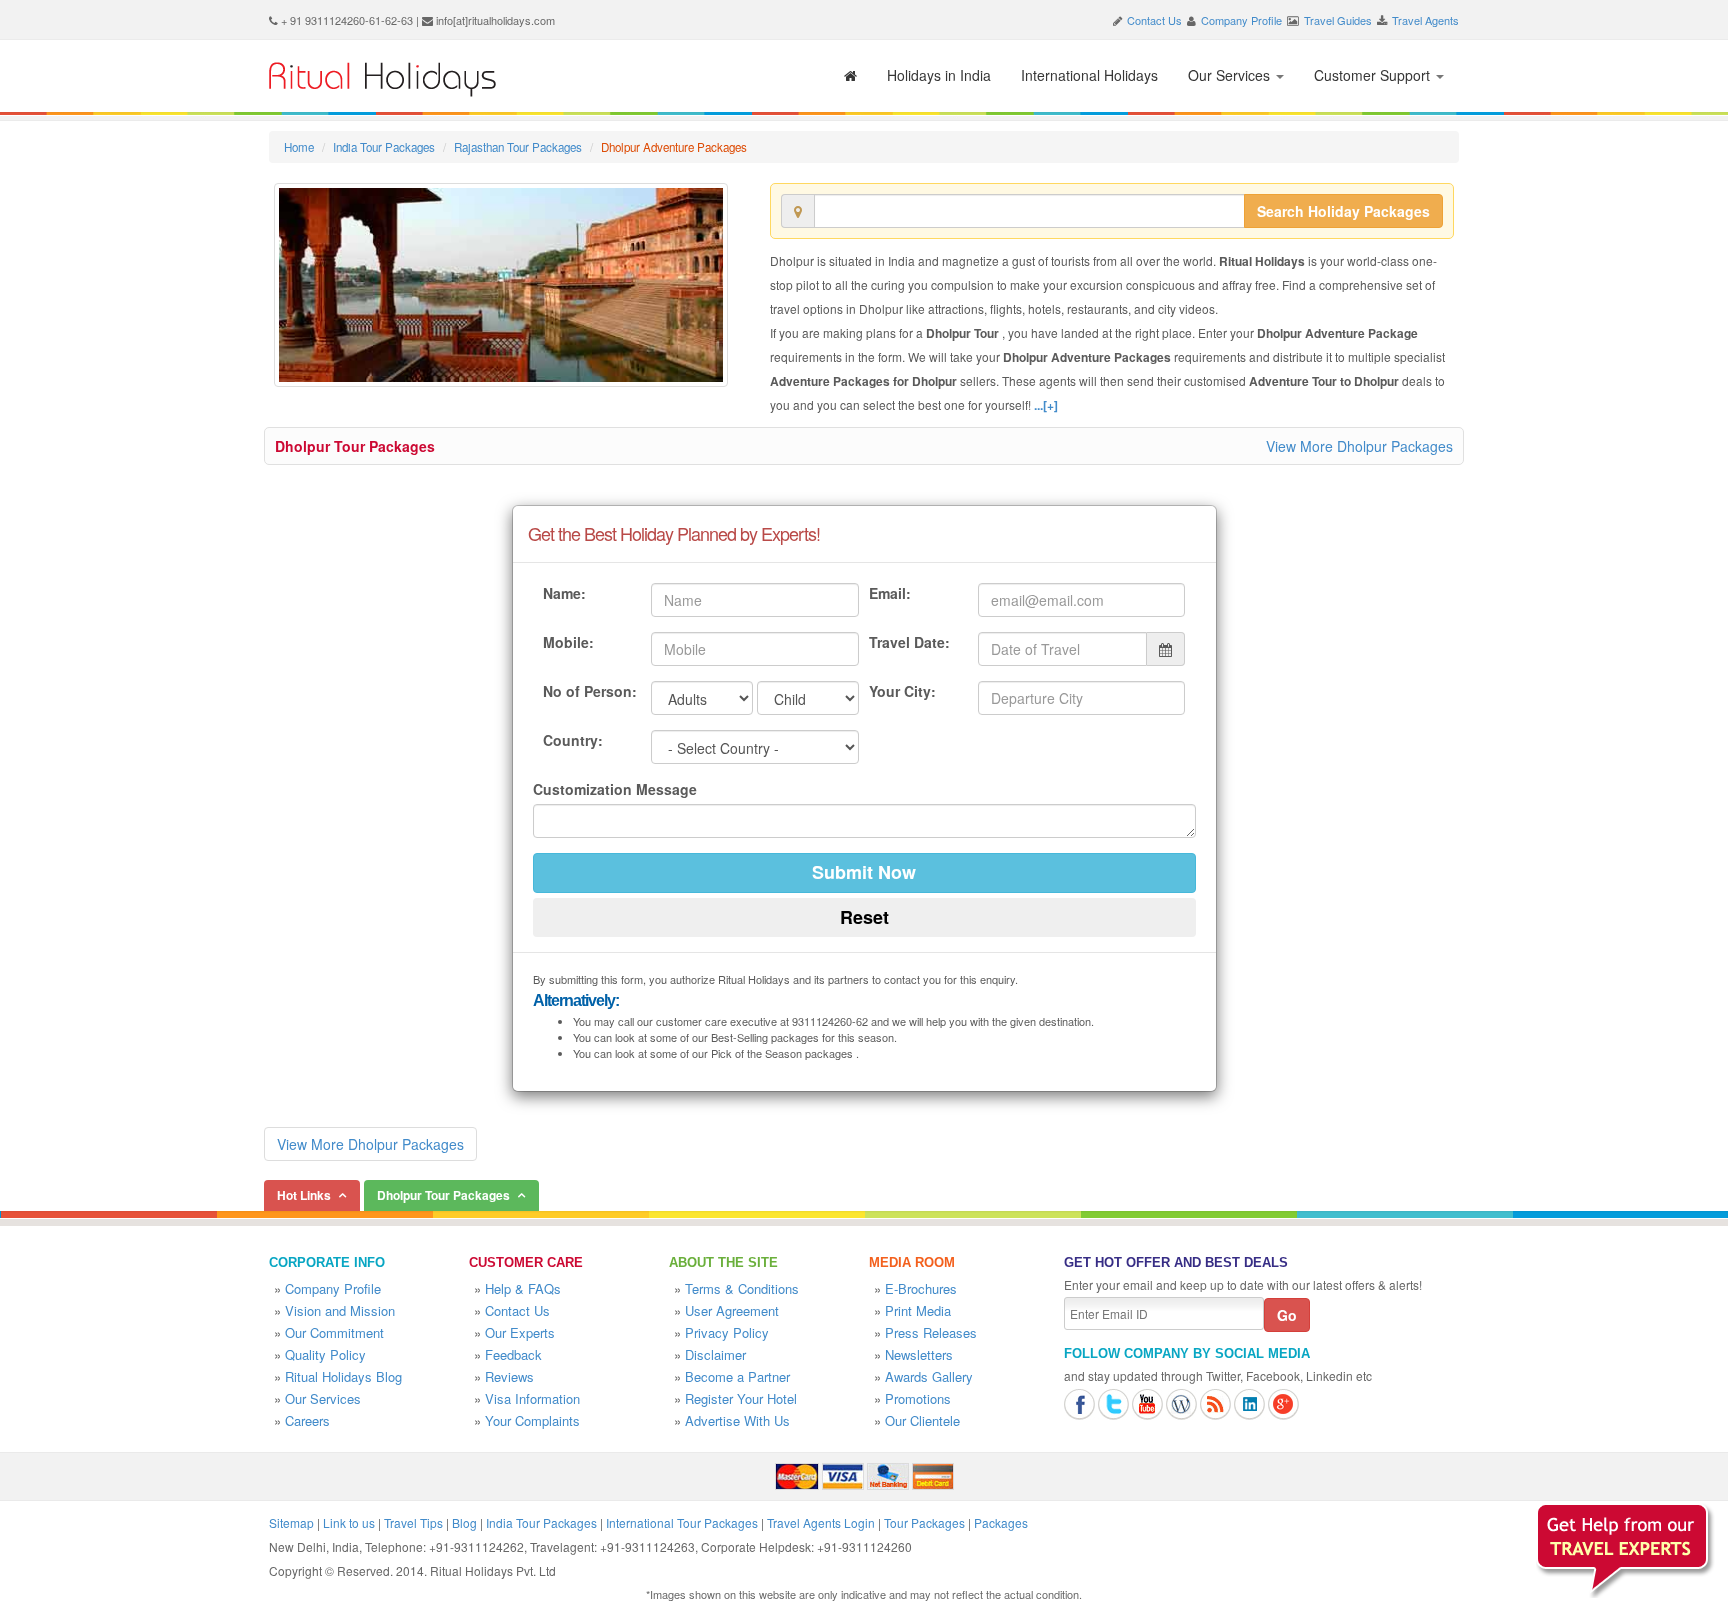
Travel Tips (413, 1522)
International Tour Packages (682, 1522)
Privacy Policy (727, 1332)
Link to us (349, 1522)
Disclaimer (715, 1354)
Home (299, 147)
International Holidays (1089, 75)
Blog (464, 1522)
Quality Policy (325, 1354)
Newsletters (919, 1354)
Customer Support (1374, 75)
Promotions (918, 1398)
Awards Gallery (929, 1376)
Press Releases (931, 1332)
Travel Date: (909, 642)
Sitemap (291, 1522)
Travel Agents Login (821, 1522)
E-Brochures (921, 1288)
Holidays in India (939, 75)
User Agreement (732, 1310)
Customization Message (615, 789)
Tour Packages (924, 1522)
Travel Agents (1425, 20)
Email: (890, 593)
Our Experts (520, 1332)
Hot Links (304, 1195)
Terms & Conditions (742, 1288)
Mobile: (568, 642)
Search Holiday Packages (1343, 211)
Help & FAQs (523, 1288)
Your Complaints (532, 1420)
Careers (307, 1420)
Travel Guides (1338, 20)
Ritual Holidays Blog (343, 1376)
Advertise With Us (737, 1420)
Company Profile (1241, 20)
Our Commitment (334, 1332)
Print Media (918, 1310)
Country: (573, 740)
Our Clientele (922, 1420)
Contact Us (1154, 20)
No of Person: (590, 691)
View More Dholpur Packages (1359, 446)
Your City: (902, 691)
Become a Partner (737, 1376)
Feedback (513, 1354)
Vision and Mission (340, 1310)
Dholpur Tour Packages (355, 446)
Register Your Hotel (741, 1398)
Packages (1001, 1522)
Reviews (509, 1376)
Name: (564, 593)
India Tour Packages (384, 147)
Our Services (1231, 75)
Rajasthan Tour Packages (518, 147)
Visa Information (532, 1398)
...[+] (1046, 405)
